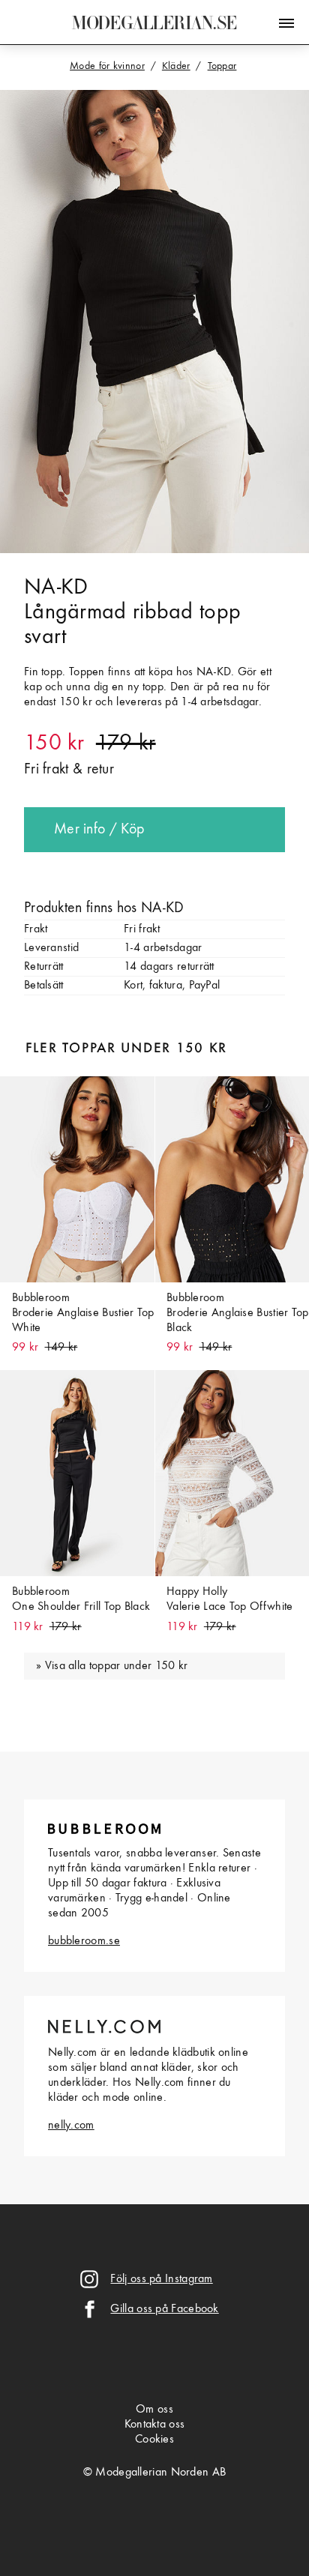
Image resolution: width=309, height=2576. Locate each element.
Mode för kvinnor (107, 66)
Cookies (154, 2440)
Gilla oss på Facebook (164, 2309)
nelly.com (71, 2126)
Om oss (154, 2410)
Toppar (222, 66)
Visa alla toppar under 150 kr (117, 1666)
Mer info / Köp (99, 830)
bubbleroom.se (84, 1941)
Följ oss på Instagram (161, 2279)
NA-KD (56, 588)
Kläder (176, 66)
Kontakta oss (155, 2425)
